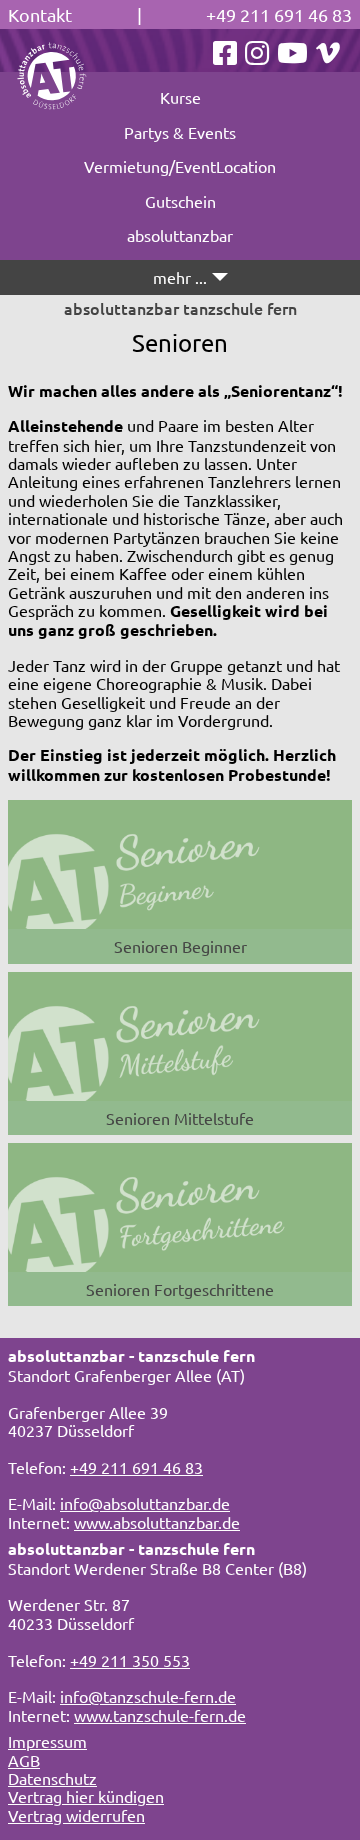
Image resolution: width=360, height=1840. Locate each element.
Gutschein (180, 201)
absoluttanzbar (180, 235)
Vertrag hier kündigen (86, 1796)
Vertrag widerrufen (76, 1815)
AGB (24, 1760)
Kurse (180, 97)
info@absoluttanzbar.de (145, 1503)
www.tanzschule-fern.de (160, 1715)
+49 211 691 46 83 (279, 14)
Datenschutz (52, 1778)
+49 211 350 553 (130, 1660)
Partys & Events (180, 132)
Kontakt (40, 14)
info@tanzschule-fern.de (148, 1696)
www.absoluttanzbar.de (157, 1522)
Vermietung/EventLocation (180, 166)
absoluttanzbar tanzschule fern (180, 308)
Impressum (47, 1741)
